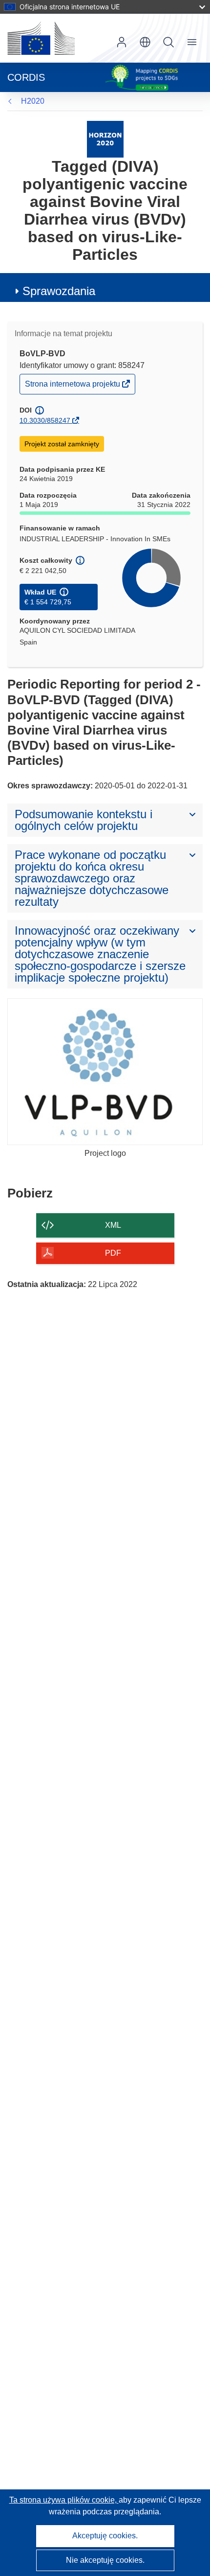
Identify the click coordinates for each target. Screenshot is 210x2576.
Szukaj (168, 42)
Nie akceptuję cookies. (105, 2560)
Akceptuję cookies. (105, 2536)
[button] (145, 42)
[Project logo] (105, 1072)
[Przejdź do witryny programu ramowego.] (105, 139)
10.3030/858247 (45, 420)
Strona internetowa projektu (73, 386)
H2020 (33, 101)
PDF (113, 1253)
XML (113, 1225)
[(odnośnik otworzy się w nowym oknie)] (41, 38)
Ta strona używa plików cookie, (64, 2500)
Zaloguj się (122, 42)
